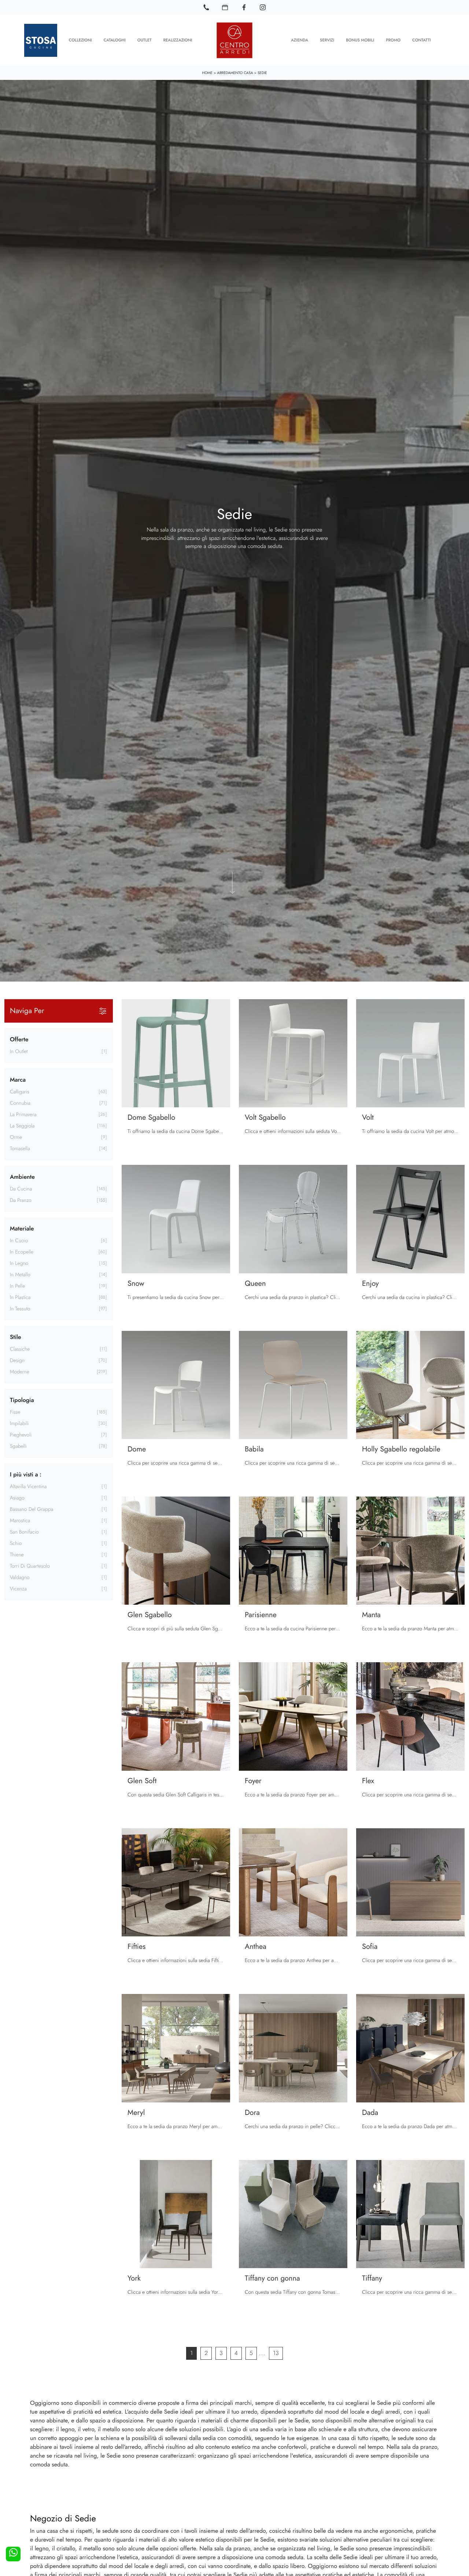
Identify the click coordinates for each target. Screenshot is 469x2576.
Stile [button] (15, 1337)
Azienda (300, 40)
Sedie (262, 73)
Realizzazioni (178, 40)
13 (276, 2353)
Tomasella (20, 1149)
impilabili (19, 1424)
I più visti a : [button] (26, 1475)
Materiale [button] (22, 1229)
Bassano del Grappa (32, 1509)
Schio (16, 1543)
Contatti (422, 40)
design (17, 1361)
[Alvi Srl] (234, 40)
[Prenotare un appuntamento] (225, 7)
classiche (20, 1349)
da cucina (21, 1189)
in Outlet (19, 1052)
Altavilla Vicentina (28, 1487)
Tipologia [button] (22, 1400)
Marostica (20, 1521)
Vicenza (18, 1589)
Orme (16, 1137)
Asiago (17, 1498)
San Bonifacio (24, 1532)
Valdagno (20, 1578)
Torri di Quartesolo (30, 1566)
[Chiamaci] (206, 7)
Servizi (327, 40)
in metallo (20, 1275)
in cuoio (19, 1241)
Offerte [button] (19, 1040)
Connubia (20, 1103)
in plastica (20, 1298)
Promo (393, 40)
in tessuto (20, 1309)
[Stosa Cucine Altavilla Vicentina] (41, 40)
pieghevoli (21, 1435)
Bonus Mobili (360, 40)
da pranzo (21, 1200)
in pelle (17, 1286)
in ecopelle (22, 1252)
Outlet (145, 40)
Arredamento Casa (235, 73)
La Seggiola (22, 1126)
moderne (20, 1372)
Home (207, 73)
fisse (15, 1412)
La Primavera (23, 1115)
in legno (19, 1263)
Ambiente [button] (22, 1177)
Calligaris (20, 1092)
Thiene (17, 1555)
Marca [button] (18, 1080)
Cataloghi (115, 40)
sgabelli (18, 1446)
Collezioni (80, 40)
